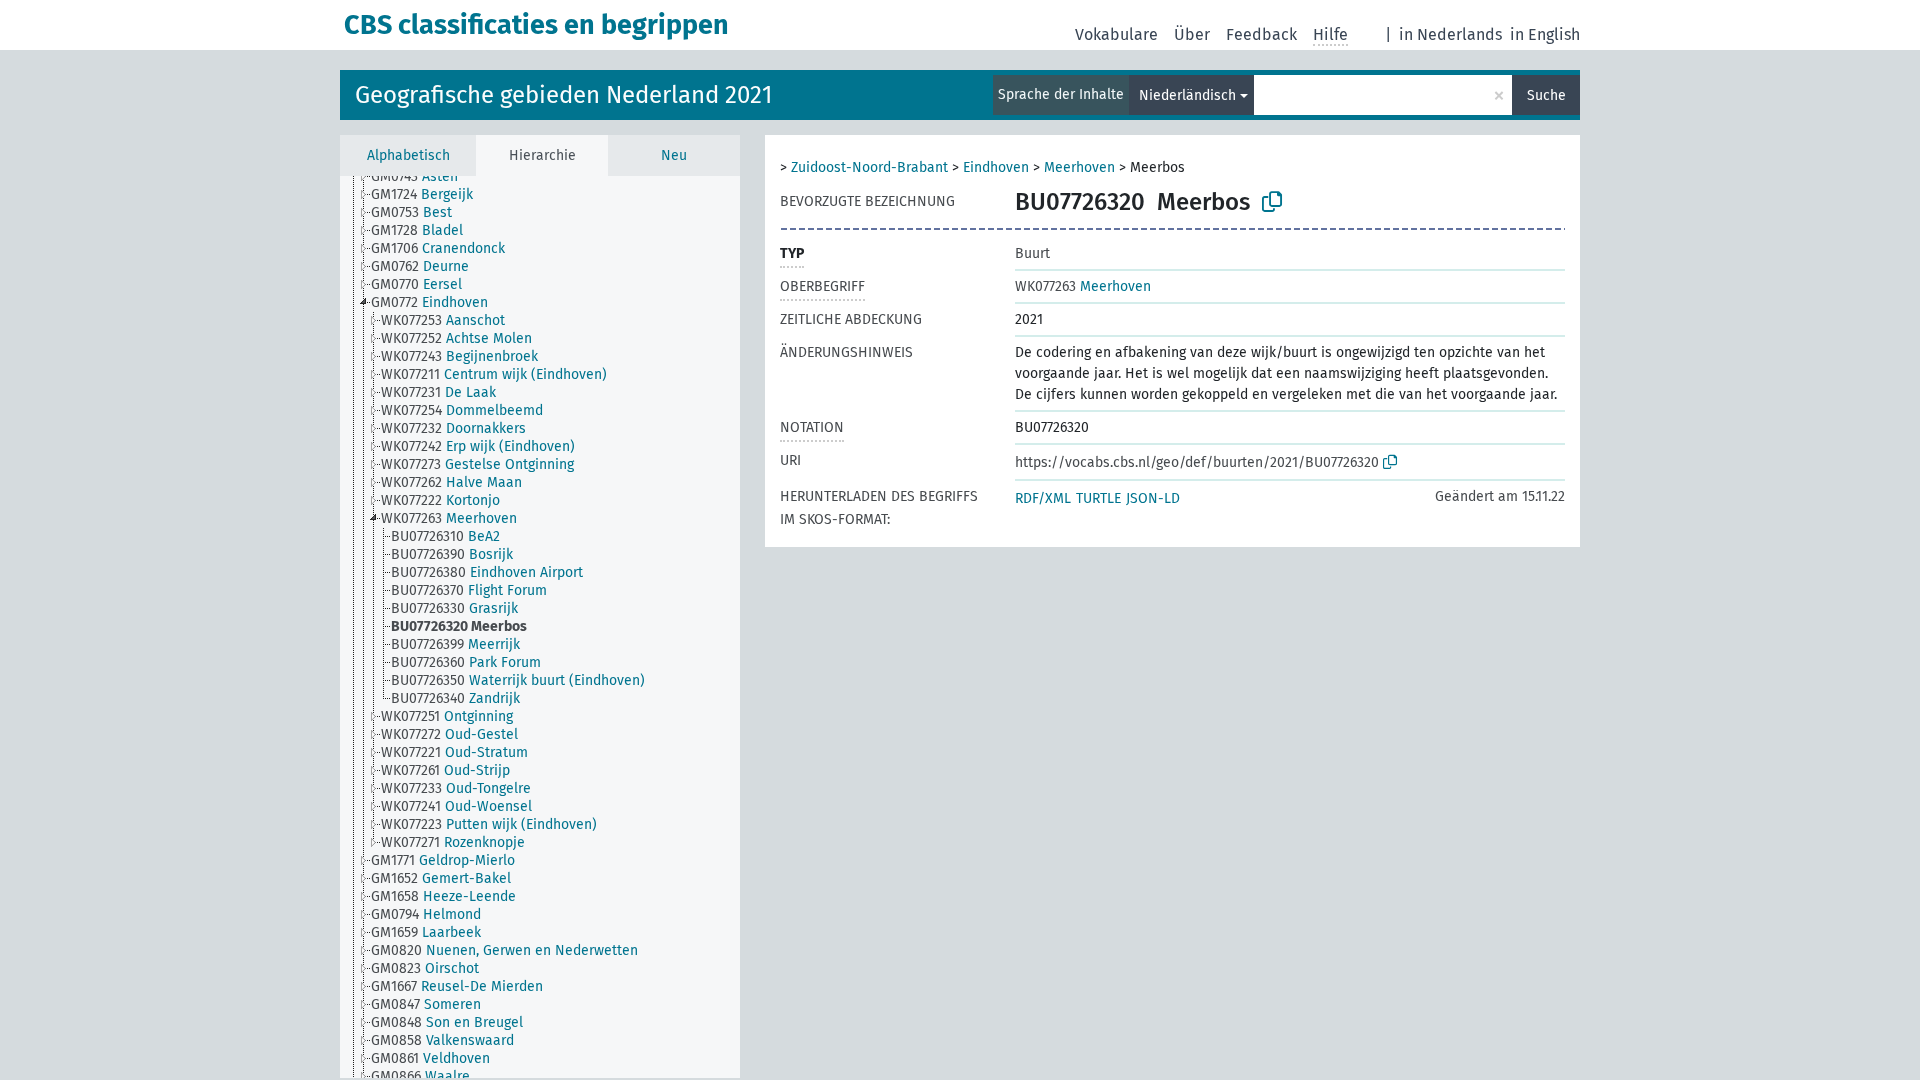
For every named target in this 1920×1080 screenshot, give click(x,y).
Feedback (1261, 34)
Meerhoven (1079, 167)
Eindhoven (996, 167)
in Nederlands (1450, 34)
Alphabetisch (408, 155)
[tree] (540, 627)
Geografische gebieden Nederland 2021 (563, 95)
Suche (1546, 95)
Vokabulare (1116, 34)
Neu (674, 155)
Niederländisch (1187, 95)
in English (1545, 34)
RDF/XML (1043, 498)
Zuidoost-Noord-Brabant (869, 167)
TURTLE (1098, 498)
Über (1192, 34)
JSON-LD (1153, 498)
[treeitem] (423, 177)
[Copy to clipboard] (1272, 202)
